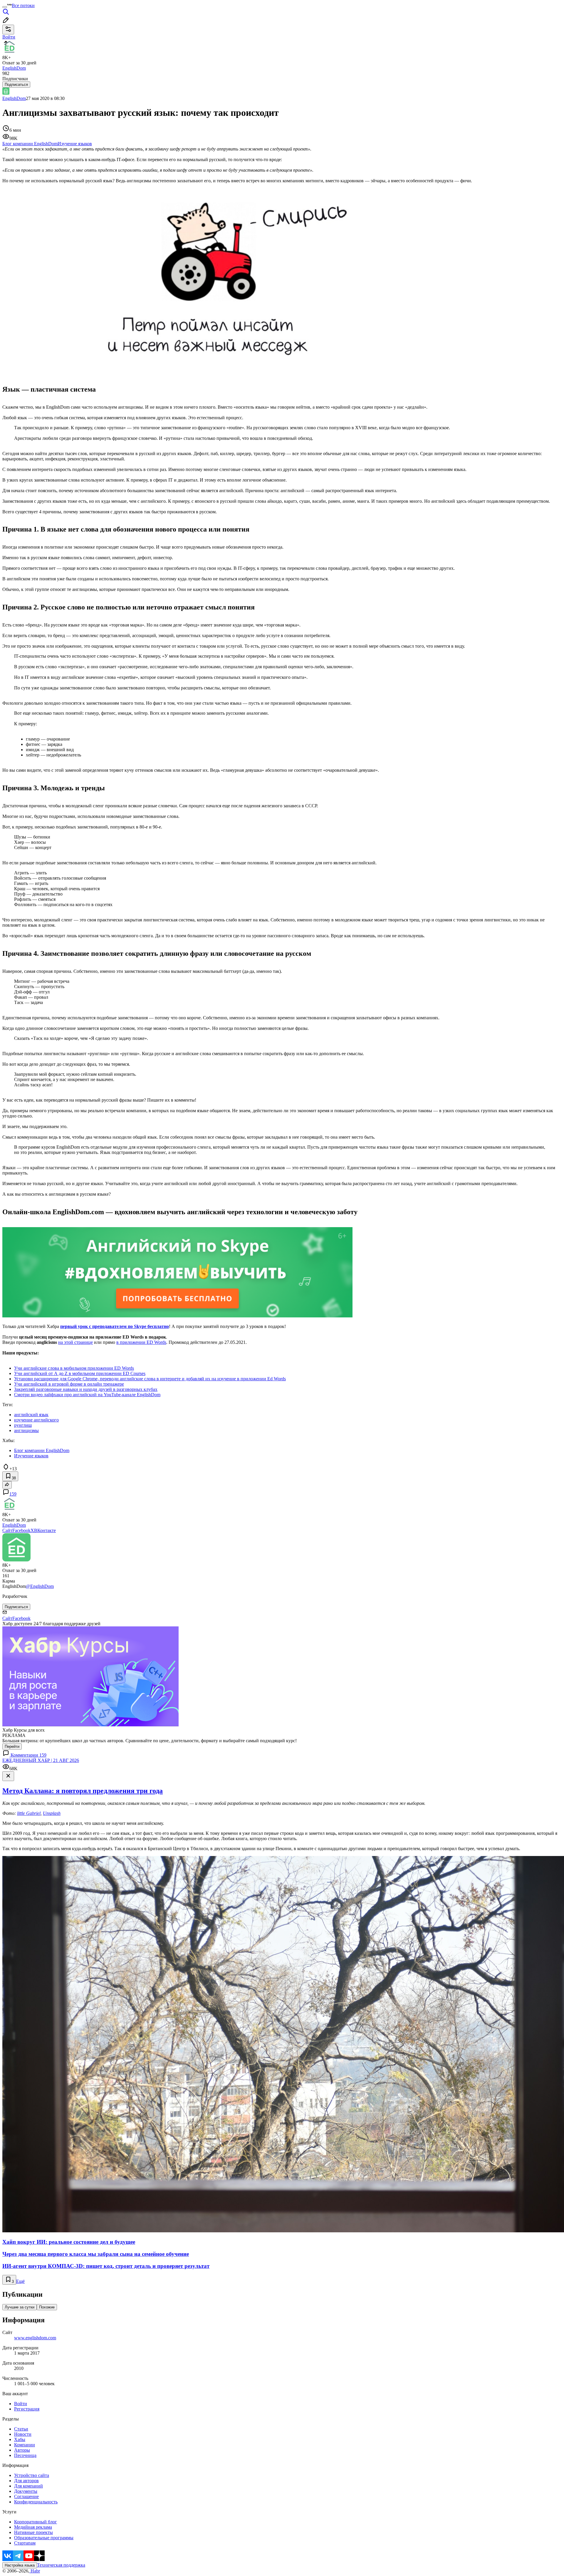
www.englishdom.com (35, 2338)
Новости (23, 2434)
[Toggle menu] (5, 7)
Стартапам (25, 2543)
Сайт (7, 1530)
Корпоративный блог (36, 2522)
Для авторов (26, 2481)
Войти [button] (9, 37)
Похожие (47, 2307)
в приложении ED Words (141, 1342)
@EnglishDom (40, 1586)
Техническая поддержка (61, 2565)
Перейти (12, 1746)
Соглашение (26, 2496)
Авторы (22, 2450)
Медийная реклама (33, 2527)
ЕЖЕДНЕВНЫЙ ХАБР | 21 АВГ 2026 (41, 1760)
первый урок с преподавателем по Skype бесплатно (115, 1326)
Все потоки (23, 5)
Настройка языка (20, 2565)
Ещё (20, 2281)
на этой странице (75, 1342)
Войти (21, 2404)
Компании (25, 2445)
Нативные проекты (33, 2532)
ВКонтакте (45, 1530)
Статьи (21, 2429)
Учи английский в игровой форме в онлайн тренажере (69, 1384)
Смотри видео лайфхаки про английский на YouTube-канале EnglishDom (87, 1395)
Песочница (25, 2455)
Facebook (21, 1530)
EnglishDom (14, 98)
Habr (35, 2571)
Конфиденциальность (36, 2502)
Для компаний (28, 2486)
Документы (26, 2491)
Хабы (20, 2439)
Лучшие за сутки (20, 2307)
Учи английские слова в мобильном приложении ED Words (74, 1368)
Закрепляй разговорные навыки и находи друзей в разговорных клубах (86, 1389)
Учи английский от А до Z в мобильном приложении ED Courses (80, 1373)
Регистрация (27, 2409)
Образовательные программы (44, 2538)
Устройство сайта (32, 2475)
